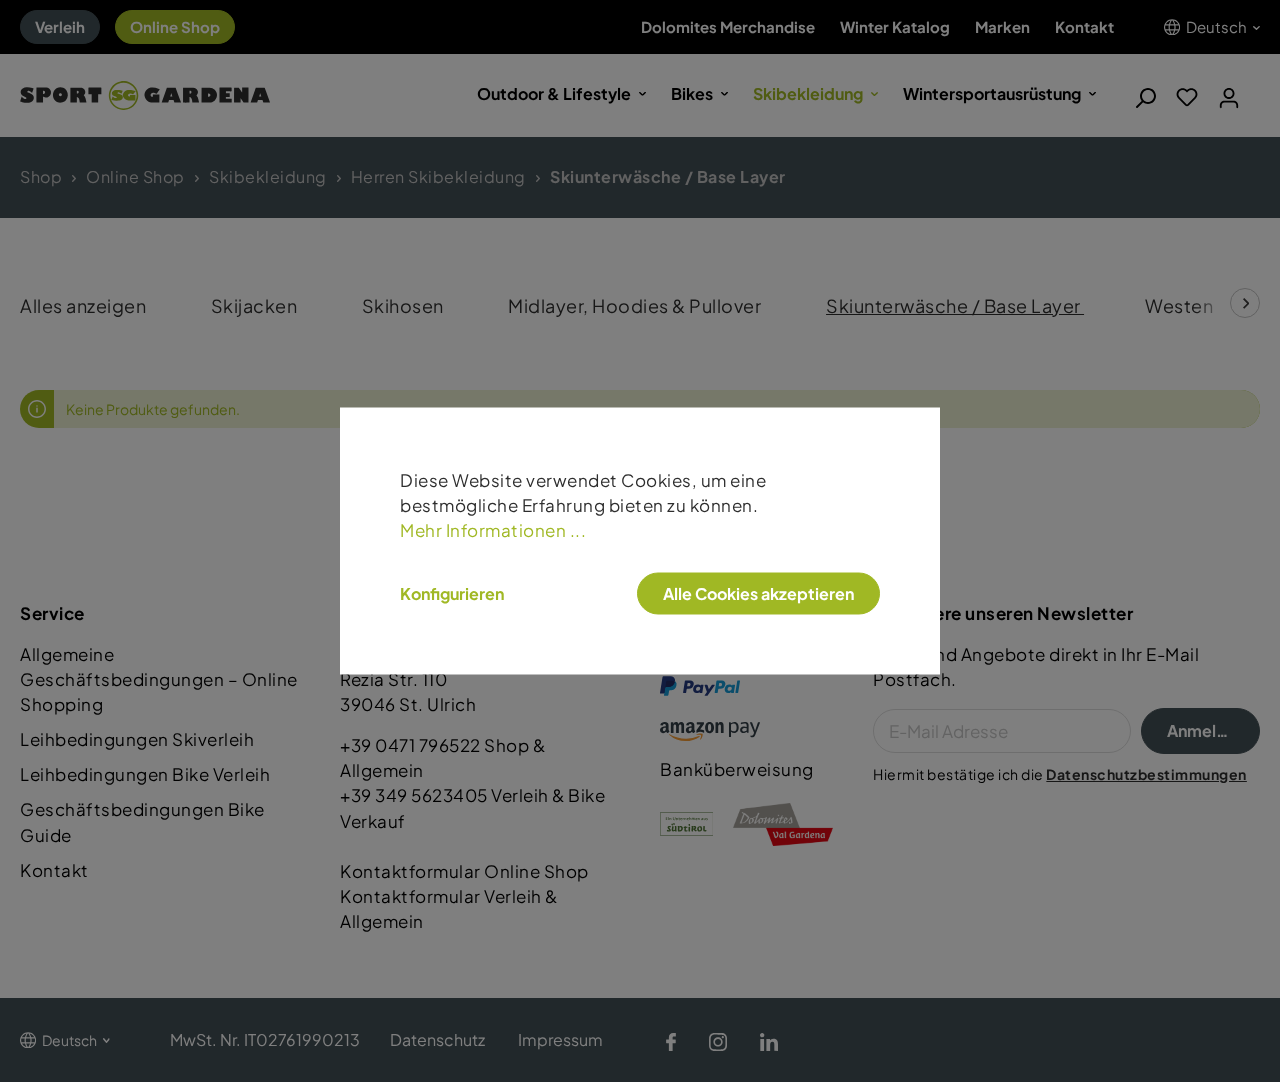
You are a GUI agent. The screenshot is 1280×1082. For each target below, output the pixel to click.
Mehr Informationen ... (493, 530)
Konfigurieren (452, 594)
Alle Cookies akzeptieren (758, 593)
